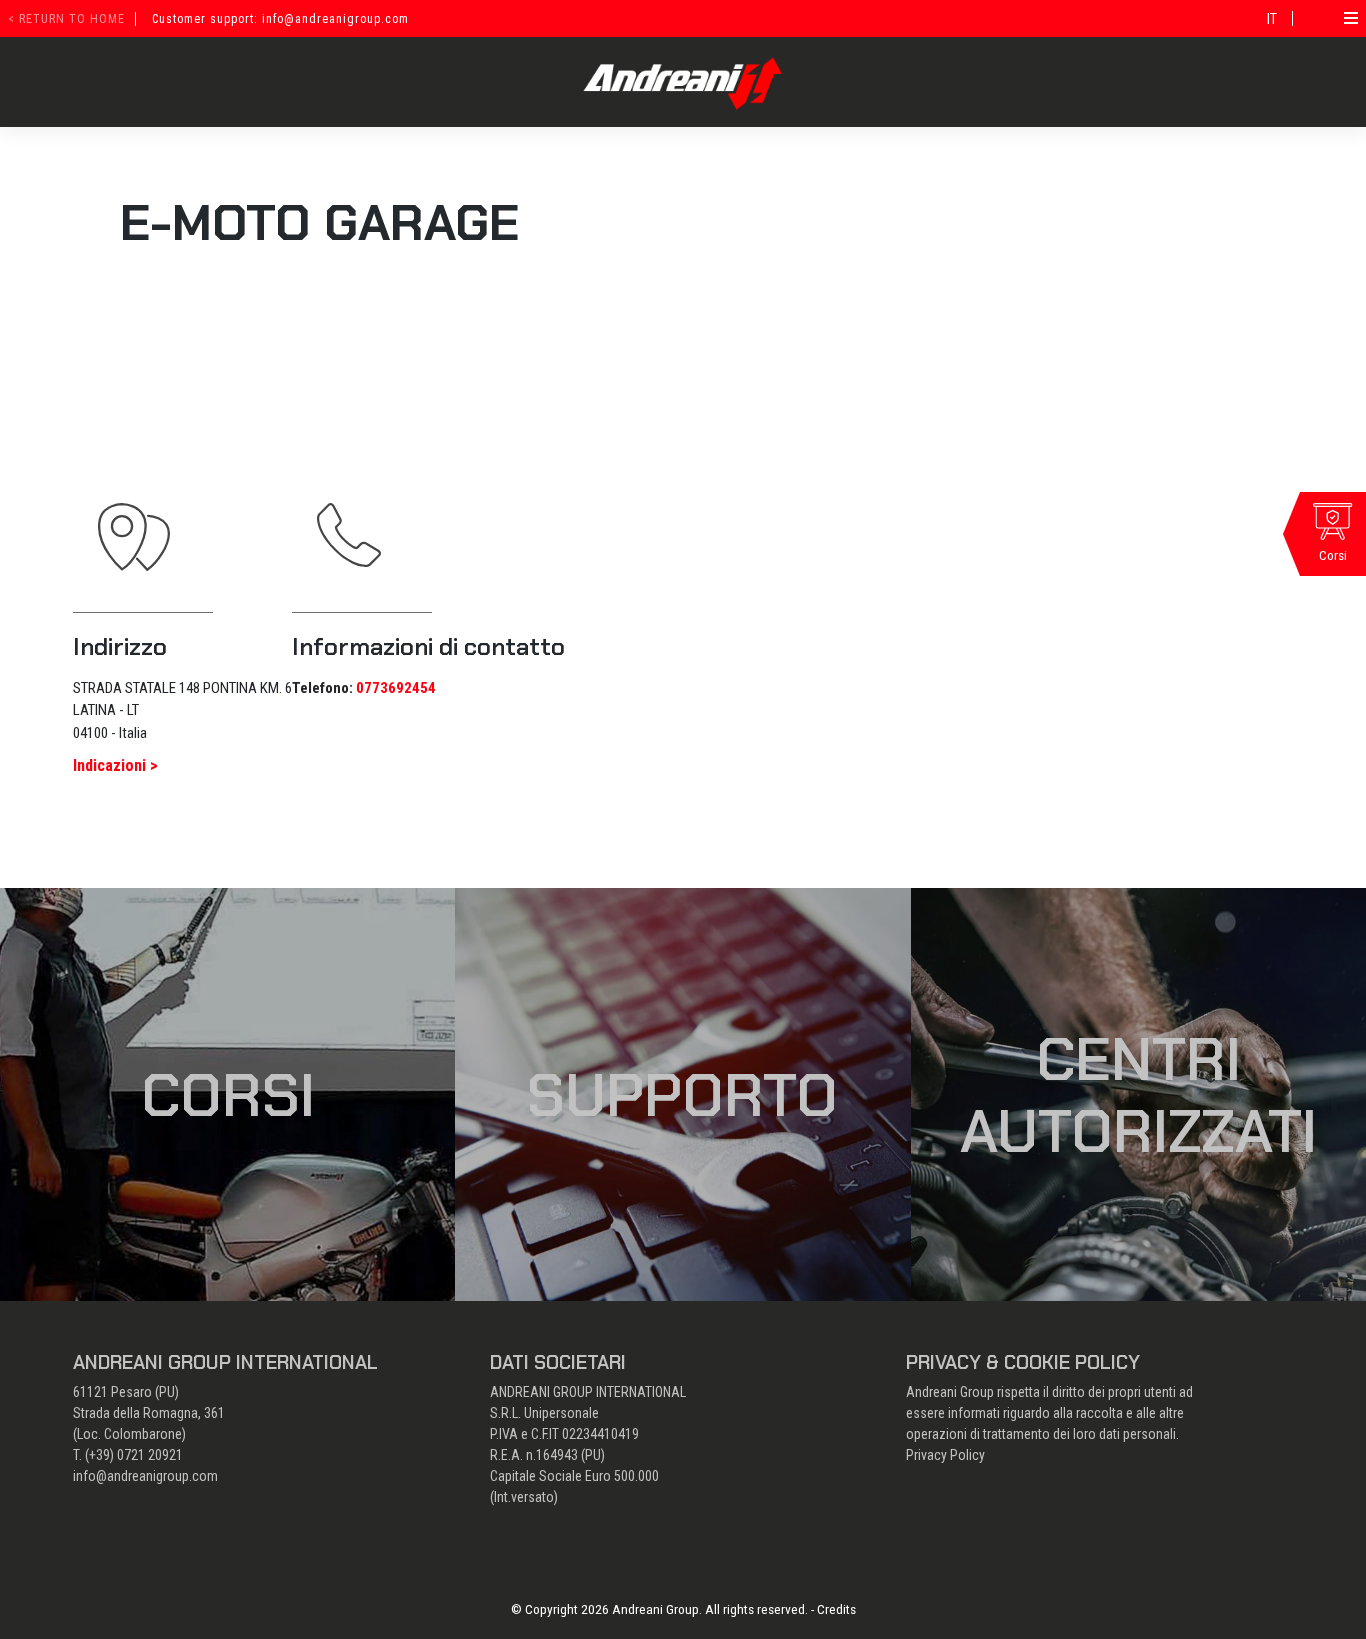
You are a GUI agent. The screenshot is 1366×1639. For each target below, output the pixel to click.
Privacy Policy (945, 1455)
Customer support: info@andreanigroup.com (280, 19)
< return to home (66, 19)
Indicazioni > (115, 765)
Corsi (228, 1095)
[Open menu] (1351, 18)
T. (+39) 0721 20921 (128, 1455)
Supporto (682, 1095)
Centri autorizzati (1138, 1095)
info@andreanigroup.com (145, 1476)
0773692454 (396, 688)
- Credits (833, 1609)
